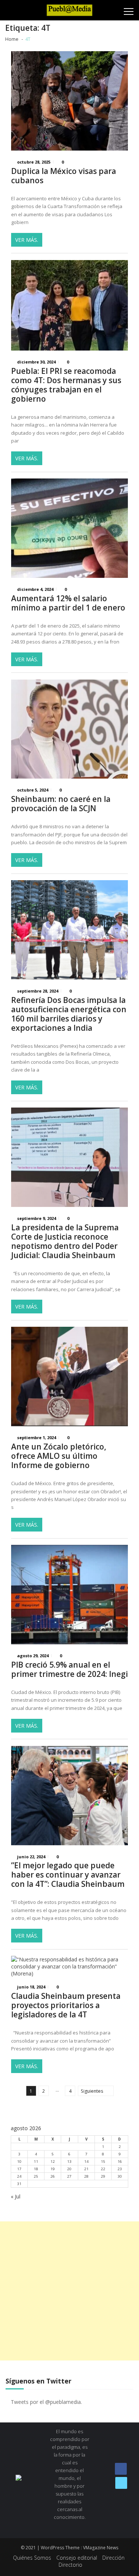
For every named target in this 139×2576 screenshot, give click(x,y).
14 (86, 2162)
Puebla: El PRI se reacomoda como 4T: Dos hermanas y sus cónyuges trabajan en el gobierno (66, 385)
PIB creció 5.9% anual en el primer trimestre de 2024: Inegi (69, 1669)
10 (19, 2162)
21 (86, 2169)
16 (120, 2162)
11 (36, 2162)
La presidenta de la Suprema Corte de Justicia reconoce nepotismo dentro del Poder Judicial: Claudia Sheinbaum (65, 1241)
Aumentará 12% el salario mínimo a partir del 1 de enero (68, 603)
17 (19, 2169)
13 (69, 2162)
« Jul (16, 2196)
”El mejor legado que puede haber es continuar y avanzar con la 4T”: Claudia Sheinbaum (68, 1875)
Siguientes (92, 2091)
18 (36, 2169)
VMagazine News (101, 2548)
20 (69, 2169)
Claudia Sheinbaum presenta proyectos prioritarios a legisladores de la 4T (66, 2005)
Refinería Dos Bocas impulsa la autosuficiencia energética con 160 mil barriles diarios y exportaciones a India (69, 1014)
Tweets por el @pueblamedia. (46, 2402)
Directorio (70, 2565)
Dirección (113, 2558)
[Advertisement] (69, 2291)
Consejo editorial (77, 2558)
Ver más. (27, 240)
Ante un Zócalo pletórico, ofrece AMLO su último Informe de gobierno (59, 1456)
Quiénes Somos (32, 2558)
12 (53, 2162)
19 (53, 2169)
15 (103, 2162)
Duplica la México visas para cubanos (64, 176)
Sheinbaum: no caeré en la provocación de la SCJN (61, 804)
